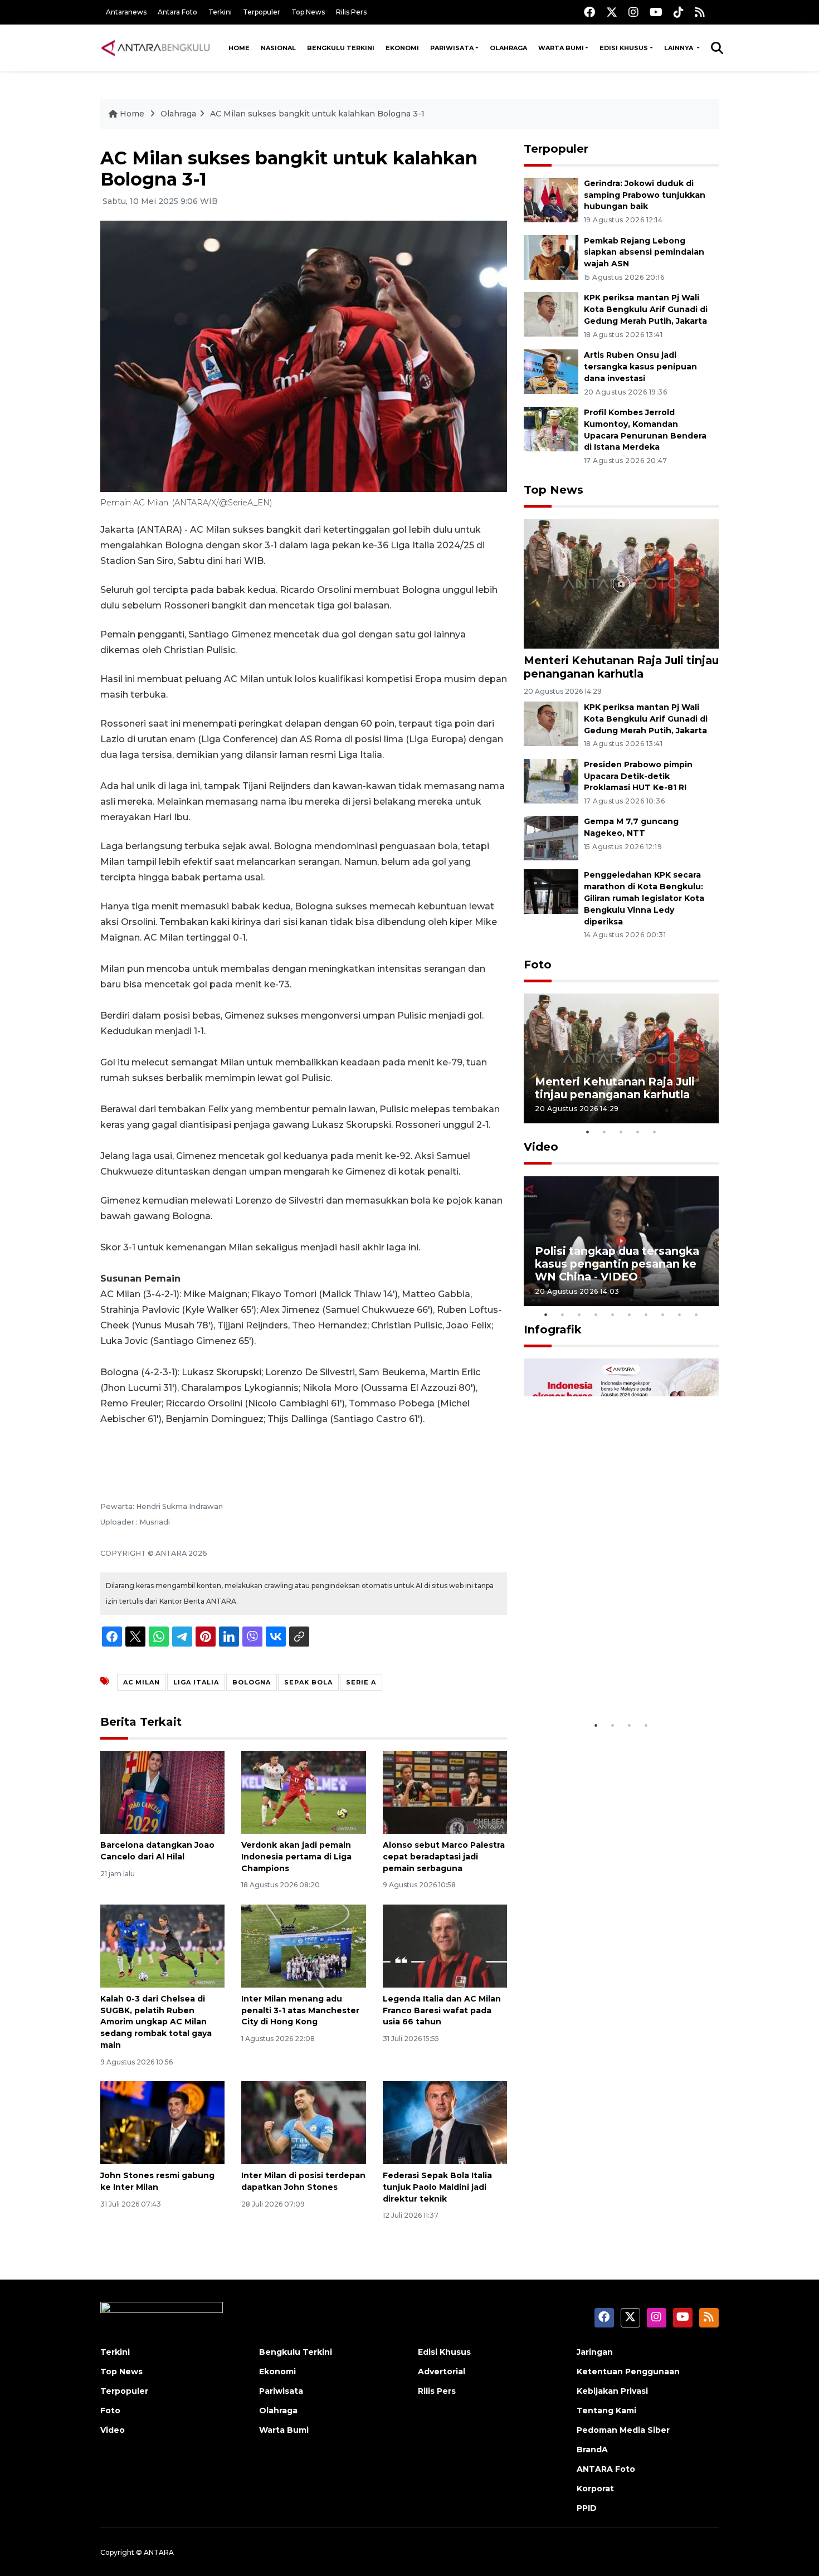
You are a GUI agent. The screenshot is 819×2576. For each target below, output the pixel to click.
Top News (308, 12)
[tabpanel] (621, 1058)
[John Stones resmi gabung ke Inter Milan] (162, 2122)
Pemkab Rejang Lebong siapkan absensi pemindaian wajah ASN (644, 252)
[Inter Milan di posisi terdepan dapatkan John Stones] (303, 2122)
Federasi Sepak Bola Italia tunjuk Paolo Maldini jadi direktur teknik (437, 2187)
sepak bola (308, 1682)
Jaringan (595, 2352)
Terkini (220, 12)
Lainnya (679, 48)
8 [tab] (663, 1314)
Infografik (553, 1330)
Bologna (252, 1682)
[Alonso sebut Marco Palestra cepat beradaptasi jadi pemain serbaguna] (445, 1792)
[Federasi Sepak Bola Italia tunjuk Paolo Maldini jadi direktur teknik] (445, 2122)
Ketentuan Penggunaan (628, 2372)
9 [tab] (680, 1314)
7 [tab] (646, 1314)
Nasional (278, 48)
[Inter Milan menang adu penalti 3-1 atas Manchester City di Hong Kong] (303, 1946)
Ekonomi (402, 48)
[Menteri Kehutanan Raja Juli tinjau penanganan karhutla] (621, 583)
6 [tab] (630, 1314)
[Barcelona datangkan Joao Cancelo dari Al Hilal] (162, 1792)
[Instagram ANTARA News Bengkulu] (633, 12)
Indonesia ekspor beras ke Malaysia (609, 1680)
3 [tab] (621, 1132)
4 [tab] (638, 1132)
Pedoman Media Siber (623, 2430)
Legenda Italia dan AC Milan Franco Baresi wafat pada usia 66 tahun (442, 2010)
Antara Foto (177, 12)
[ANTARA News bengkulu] (156, 48)
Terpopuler (262, 12)
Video (541, 1147)
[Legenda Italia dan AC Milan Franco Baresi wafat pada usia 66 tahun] (445, 1946)
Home (239, 48)
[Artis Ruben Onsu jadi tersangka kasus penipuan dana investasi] (551, 371)
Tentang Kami (606, 2411)
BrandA (592, 2450)
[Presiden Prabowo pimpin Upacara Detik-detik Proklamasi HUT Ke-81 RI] (551, 780)
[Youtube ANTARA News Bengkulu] (656, 12)
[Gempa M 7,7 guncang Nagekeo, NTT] (551, 838)
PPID (587, 2508)
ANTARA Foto (606, 2469)
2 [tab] (604, 1132)
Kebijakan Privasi (612, 2391)
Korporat (595, 2489)
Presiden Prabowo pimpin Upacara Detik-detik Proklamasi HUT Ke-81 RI (638, 776)
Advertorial (442, 2372)
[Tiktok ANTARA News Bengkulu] (679, 12)
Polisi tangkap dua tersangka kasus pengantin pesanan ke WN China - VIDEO (617, 1264)
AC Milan (142, 1682)
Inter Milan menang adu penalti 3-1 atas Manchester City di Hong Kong (300, 2010)
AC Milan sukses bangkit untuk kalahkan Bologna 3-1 (317, 114)
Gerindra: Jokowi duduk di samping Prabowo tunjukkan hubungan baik (645, 195)
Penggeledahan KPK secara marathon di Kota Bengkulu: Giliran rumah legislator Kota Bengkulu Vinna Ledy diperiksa (644, 898)
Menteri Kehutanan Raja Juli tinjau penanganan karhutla (621, 667)
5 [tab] (655, 1132)
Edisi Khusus (624, 48)
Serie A (361, 1682)
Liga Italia (196, 1682)
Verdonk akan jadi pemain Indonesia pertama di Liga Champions (296, 1857)
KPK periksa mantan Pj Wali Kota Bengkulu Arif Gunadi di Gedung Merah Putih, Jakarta (646, 309)
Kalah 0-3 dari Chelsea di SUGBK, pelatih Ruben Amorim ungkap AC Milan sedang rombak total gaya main (156, 2022)
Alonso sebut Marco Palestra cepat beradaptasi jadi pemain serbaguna (444, 1857)
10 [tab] (696, 1314)
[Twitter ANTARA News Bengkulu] (612, 12)
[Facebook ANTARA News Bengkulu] (589, 12)
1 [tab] (588, 1132)
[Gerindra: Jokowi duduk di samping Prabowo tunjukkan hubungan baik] (551, 199)
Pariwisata (452, 48)
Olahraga (508, 48)
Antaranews (126, 12)
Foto (538, 965)
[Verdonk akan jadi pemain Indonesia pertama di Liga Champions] (303, 1792)
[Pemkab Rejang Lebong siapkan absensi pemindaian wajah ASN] (551, 257)
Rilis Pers (351, 12)
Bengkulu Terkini (341, 48)
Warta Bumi (561, 48)
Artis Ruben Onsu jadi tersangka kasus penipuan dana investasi (640, 367)
